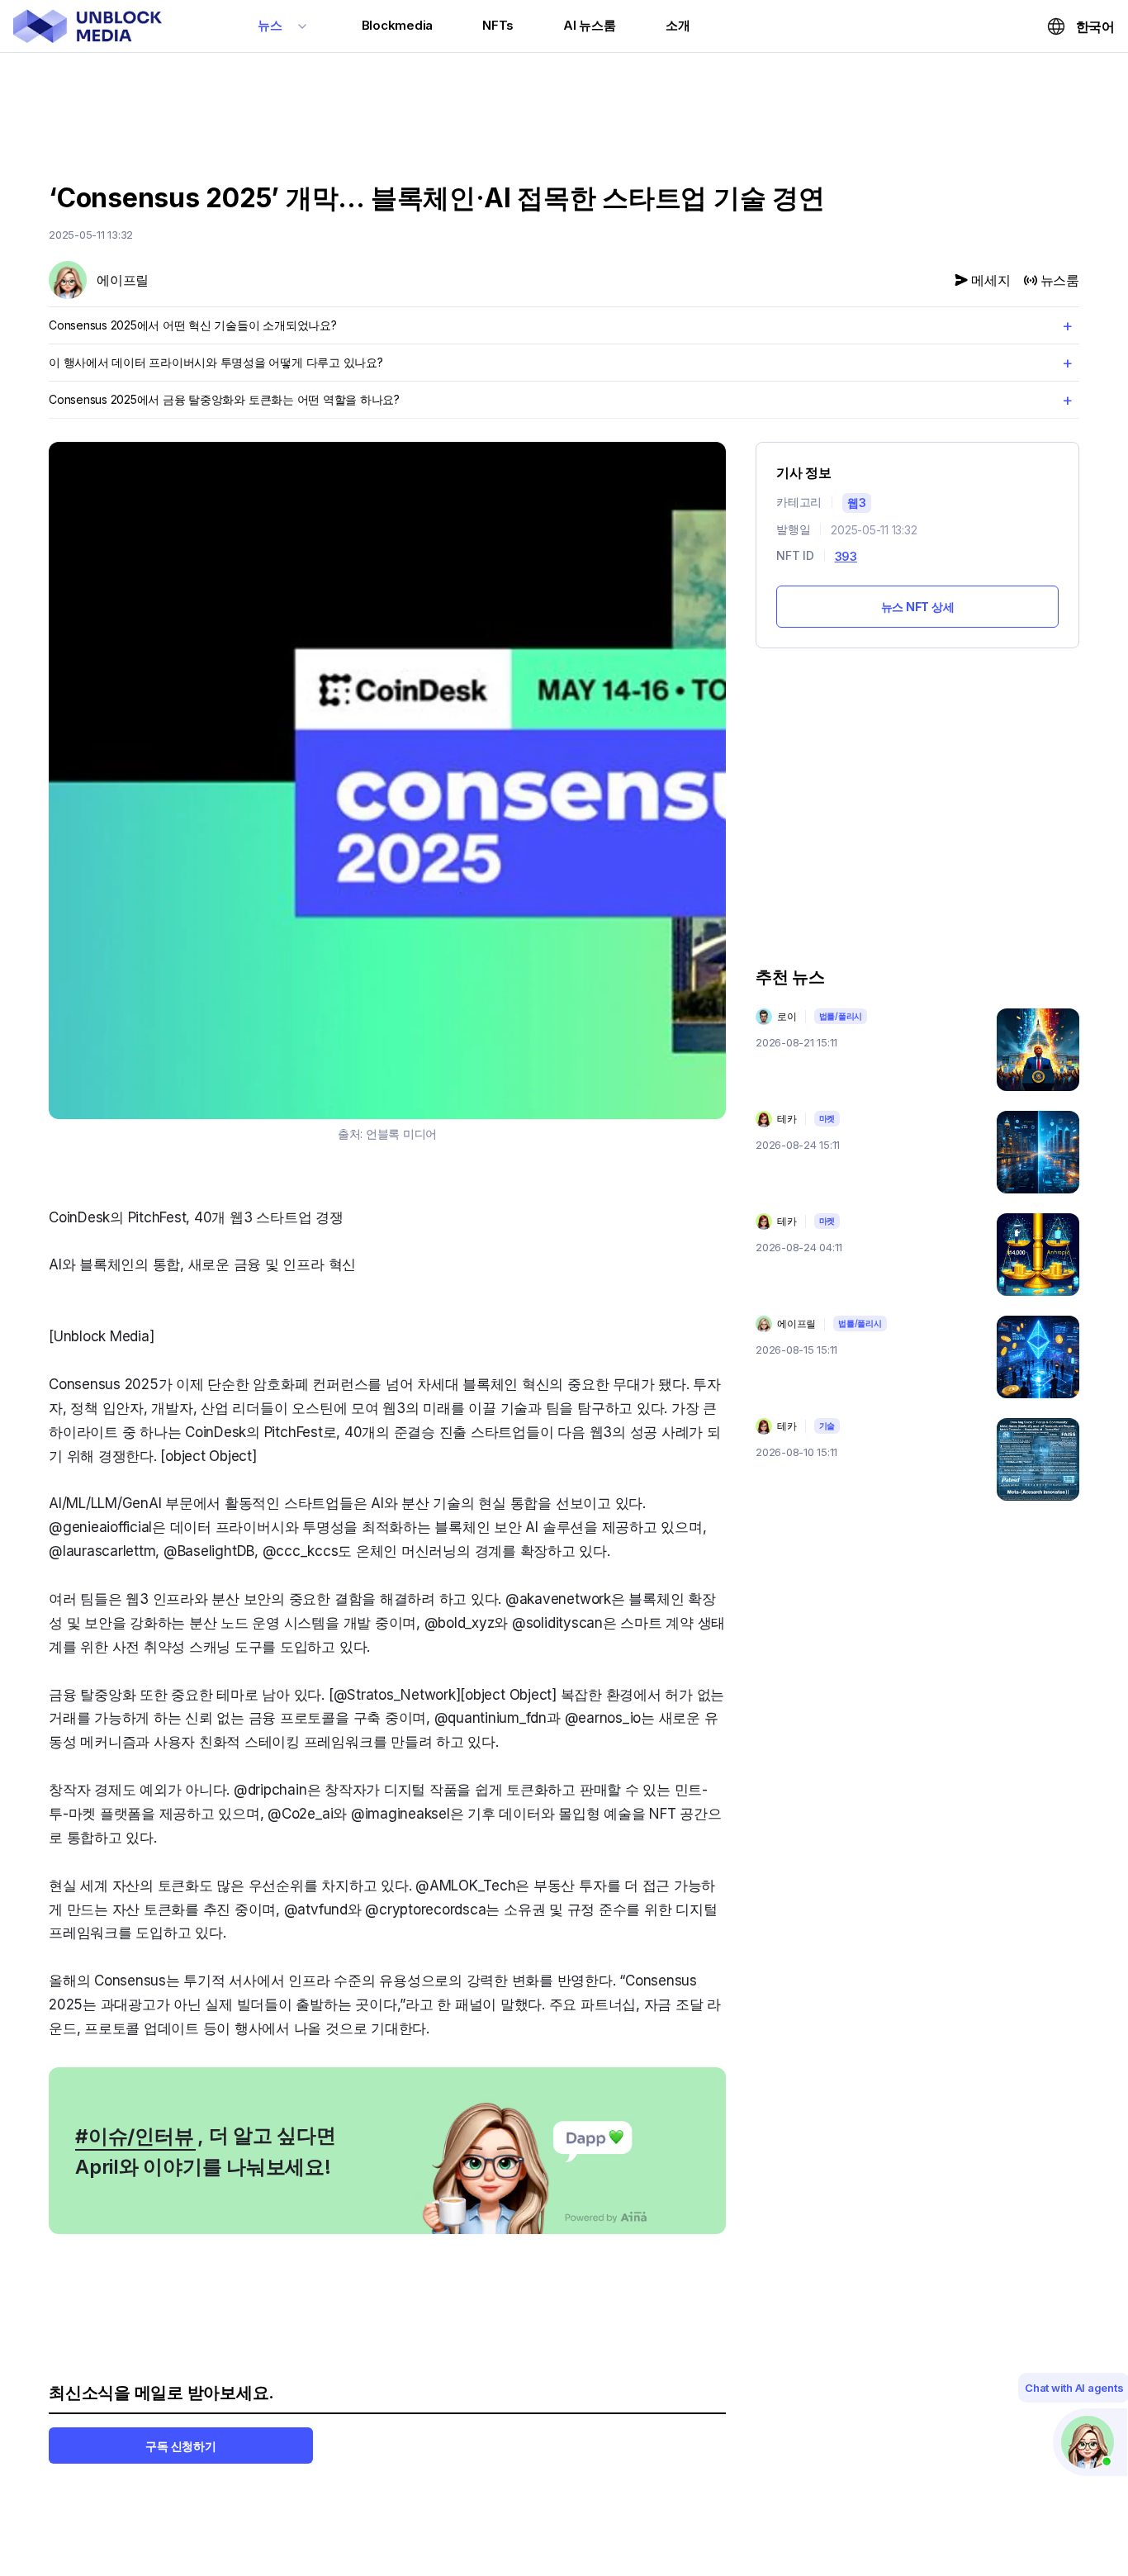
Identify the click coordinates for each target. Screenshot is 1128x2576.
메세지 (991, 280)
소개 (678, 25)
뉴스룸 (1060, 280)
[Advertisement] (564, 110)
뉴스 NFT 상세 (918, 607)
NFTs (498, 25)
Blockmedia (398, 25)
